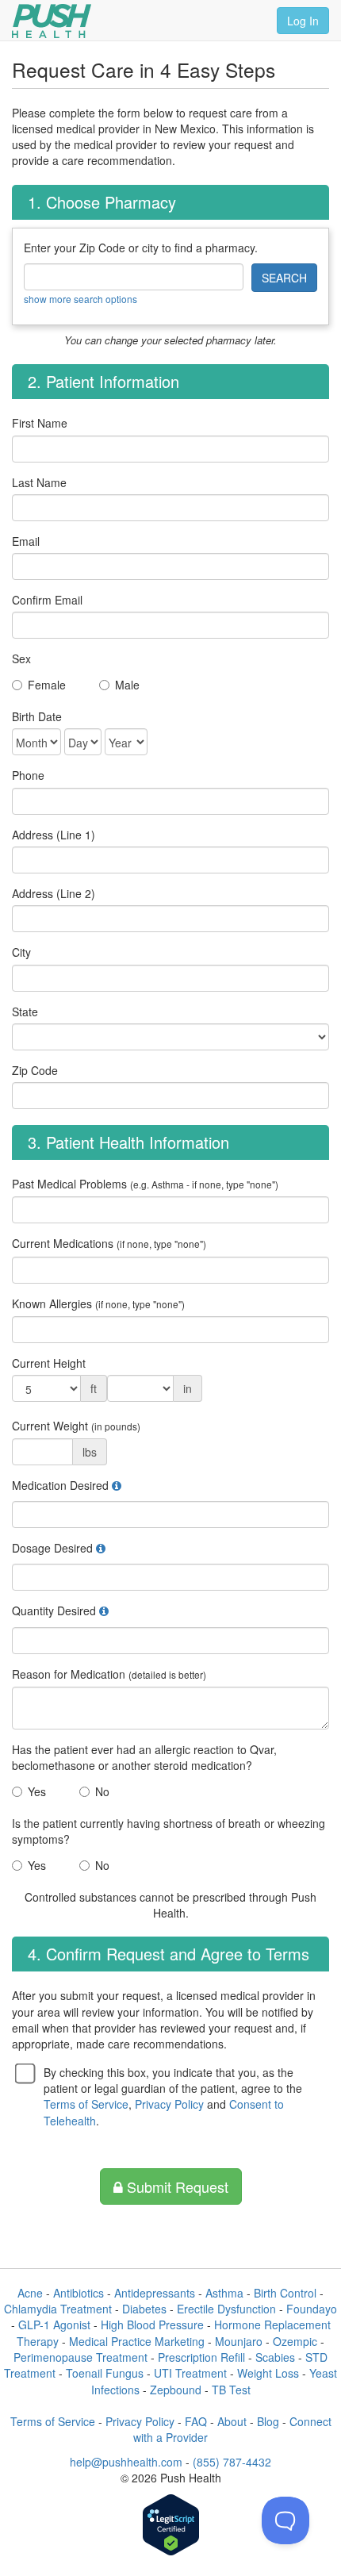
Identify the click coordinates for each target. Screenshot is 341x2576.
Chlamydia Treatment (58, 2309)
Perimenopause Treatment (80, 2357)
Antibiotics (79, 2293)
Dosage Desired (52, 1548)
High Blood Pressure (152, 2325)
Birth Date (37, 716)
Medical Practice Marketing (137, 2341)
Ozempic (295, 2341)
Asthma (224, 2293)
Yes (37, 1791)
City (21, 952)
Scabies (275, 2357)
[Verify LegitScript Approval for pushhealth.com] (171, 2526)
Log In (303, 21)
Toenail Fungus (105, 2373)
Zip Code (35, 1070)
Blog (268, 2421)
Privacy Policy (169, 2104)
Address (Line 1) (54, 835)
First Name (40, 423)
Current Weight (76, 1426)
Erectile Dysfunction (226, 2309)
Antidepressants (155, 2293)
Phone (28, 775)
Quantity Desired (54, 1610)
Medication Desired (60, 1485)
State (25, 1012)
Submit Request (176, 2186)
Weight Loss (268, 2373)
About (232, 2421)
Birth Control (285, 2293)
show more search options (80, 299)
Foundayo (312, 2309)
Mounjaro (239, 2341)
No (102, 1791)
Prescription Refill (201, 2357)
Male (127, 685)
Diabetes (144, 2309)
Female (47, 685)
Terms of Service (86, 2104)
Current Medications (109, 1243)
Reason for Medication (109, 1674)
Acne (30, 2293)
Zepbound (176, 2390)
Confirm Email (47, 600)
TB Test (231, 2390)
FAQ (196, 2421)
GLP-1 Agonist (54, 2325)
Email (26, 541)
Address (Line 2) (54, 893)
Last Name (39, 482)
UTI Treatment (190, 2373)
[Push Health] (52, 21)
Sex (21, 658)
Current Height (49, 1363)
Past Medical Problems (145, 1184)
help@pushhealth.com (126, 2462)
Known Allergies (98, 1303)
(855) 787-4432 (232, 2462)
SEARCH (284, 278)
